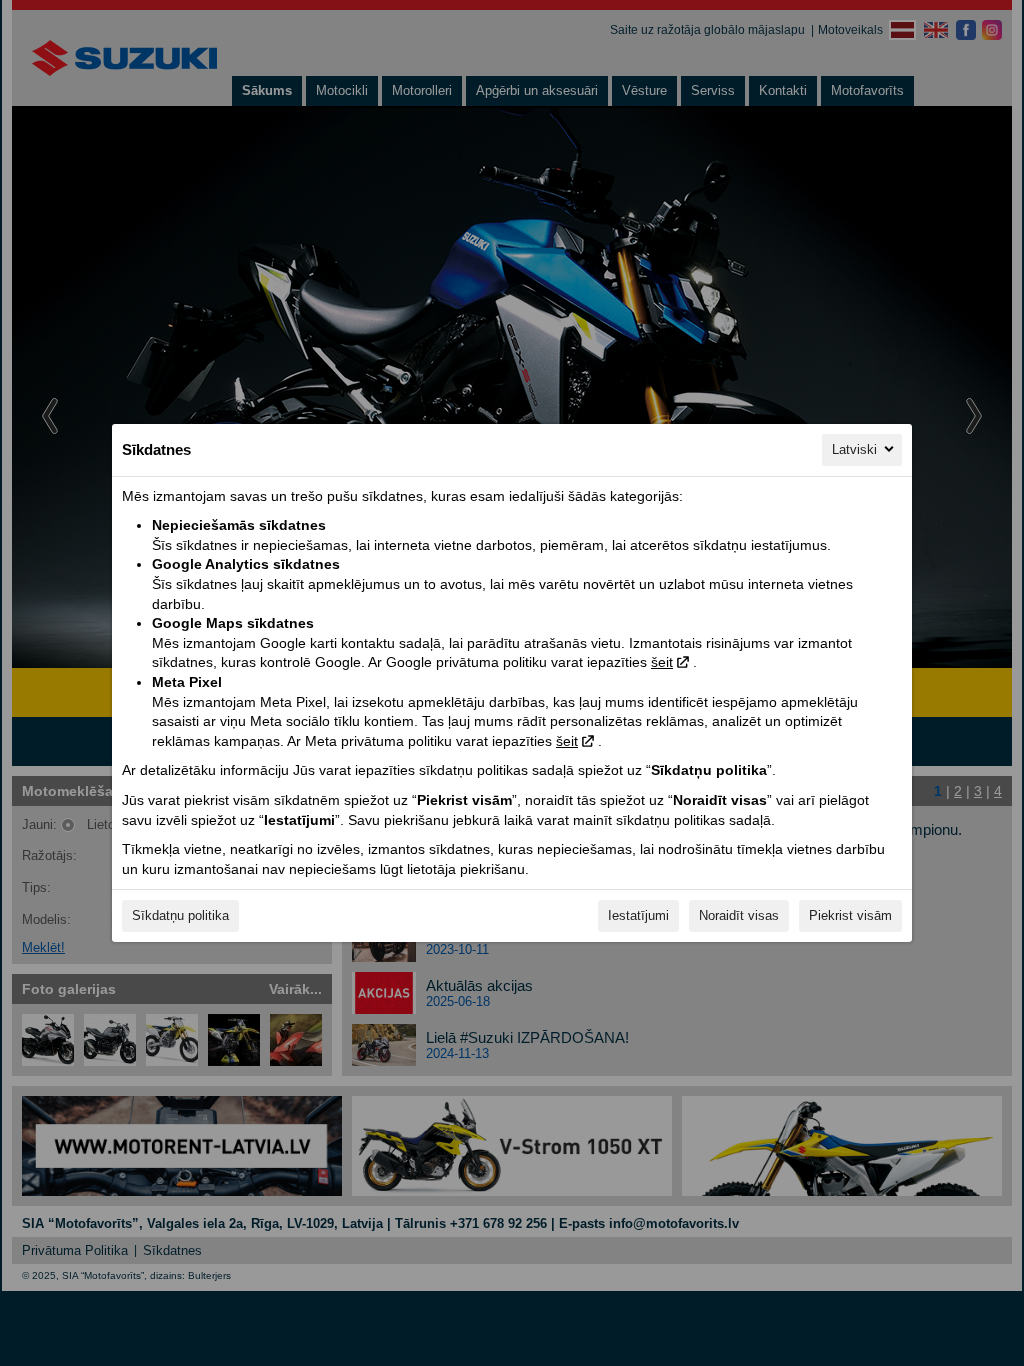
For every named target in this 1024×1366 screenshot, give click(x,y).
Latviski (854, 449)
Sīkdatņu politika (180, 915)
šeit (662, 662)
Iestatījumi (638, 915)
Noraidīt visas (739, 915)
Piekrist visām (850, 915)
